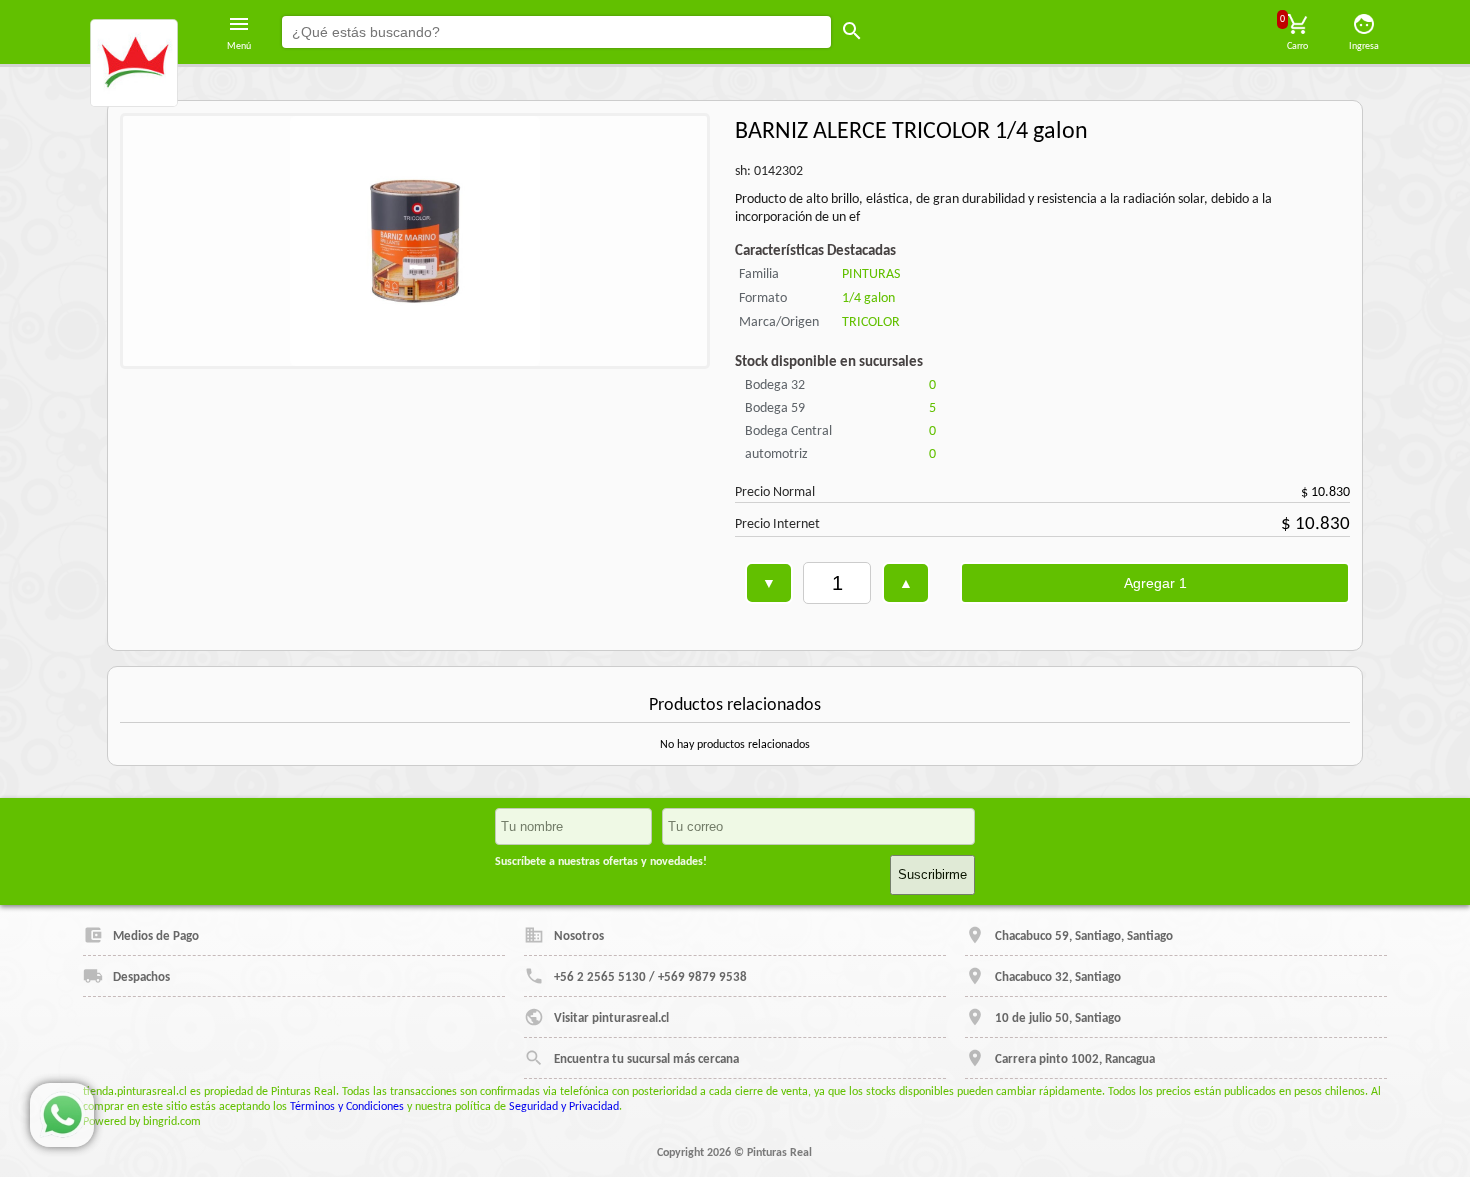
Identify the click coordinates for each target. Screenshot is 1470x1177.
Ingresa (1364, 46)
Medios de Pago (156, 936)
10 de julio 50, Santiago (1058, 1018)
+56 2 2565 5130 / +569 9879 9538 (650, 977)
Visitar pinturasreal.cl (611, 1018)
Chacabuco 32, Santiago (1058, 977)
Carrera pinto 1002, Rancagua (1075, 1059)
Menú (239, 46)
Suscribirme (932, 874)
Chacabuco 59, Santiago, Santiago (1084, 936)
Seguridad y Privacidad (564, 1107)
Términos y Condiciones (347, 1107)
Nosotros (579, 936)
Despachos (141, 977)
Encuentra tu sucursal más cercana (646, 1059)
